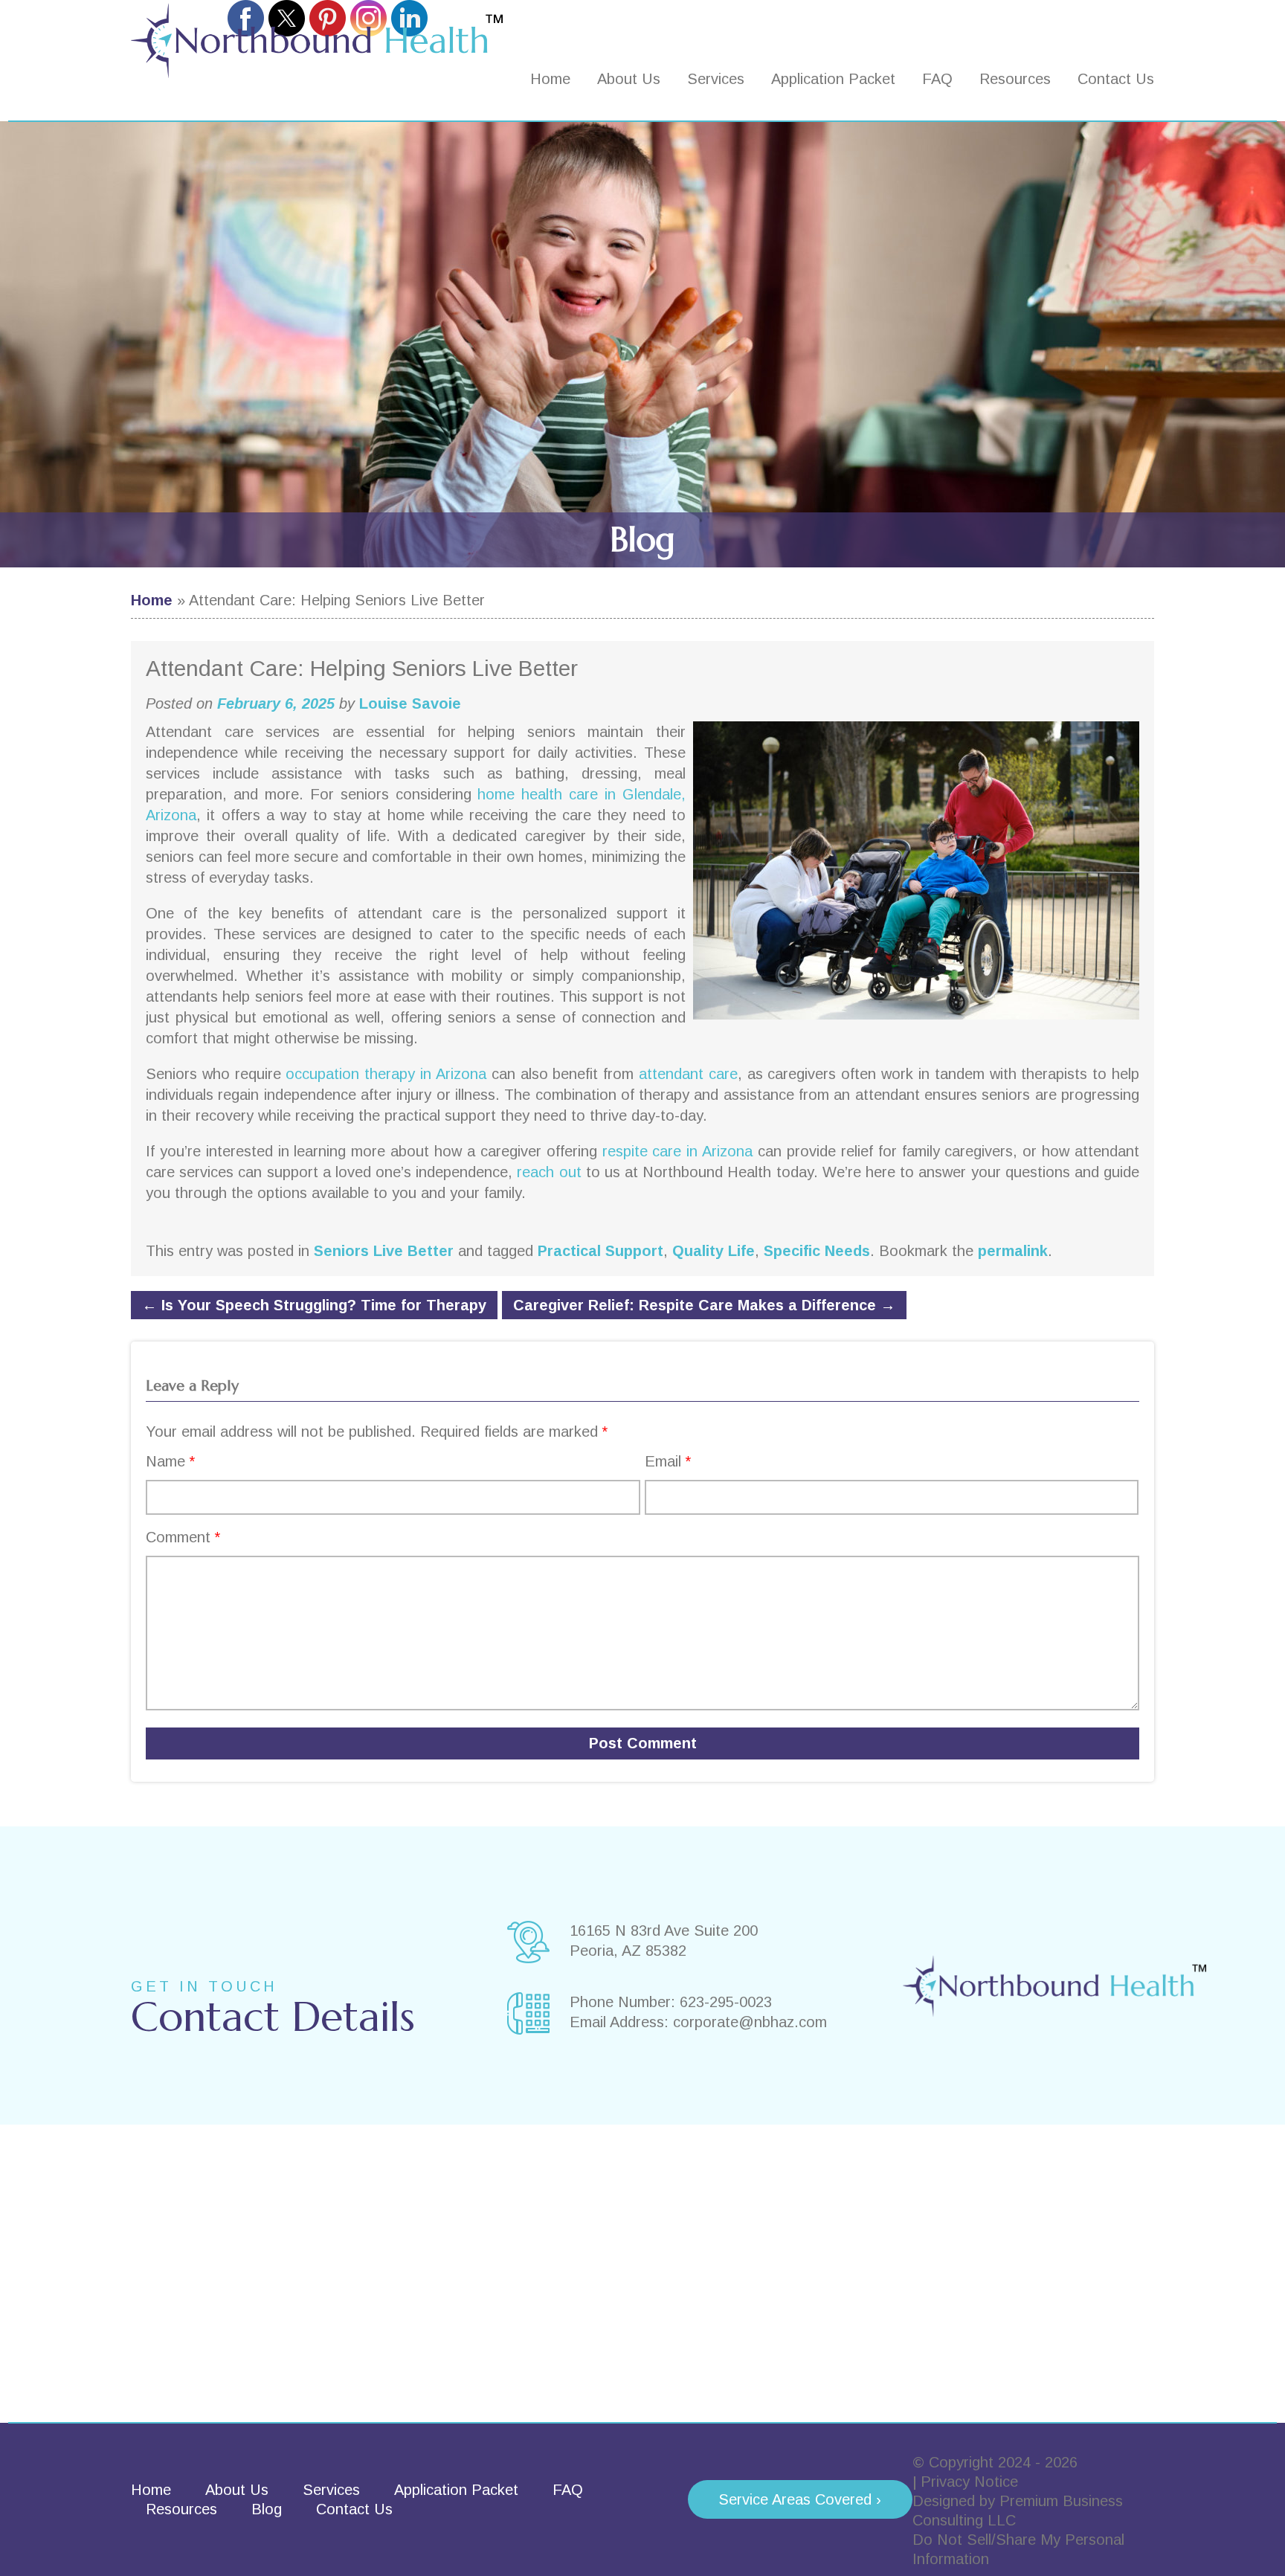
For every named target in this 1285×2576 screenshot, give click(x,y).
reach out (549, 1172)
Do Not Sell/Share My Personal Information (1018, 2549)
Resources (1015, 79)
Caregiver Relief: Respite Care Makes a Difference (704, 1305)
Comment (183, 1537)
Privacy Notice (969, 2482)
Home (550, 79)
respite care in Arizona (678, 1151)
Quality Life (714, 1251)
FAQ (937, 79)
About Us (629, 79)
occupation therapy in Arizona (386, 1074)
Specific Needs (817, 1251)
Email (668, 1461)
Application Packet (833, 79)
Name (170, 1461)
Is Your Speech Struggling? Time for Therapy (314, 1305)
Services (716, 79)
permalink (1013, 1251)
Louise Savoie (410, 703)
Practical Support (600, 1251)
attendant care (688, 1074)
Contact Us (1116, 79)
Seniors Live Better (384, 1251)
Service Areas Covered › (800, 2499)
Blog (267, 2509)
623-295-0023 (726, 2002)
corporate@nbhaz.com (750, 2022)
